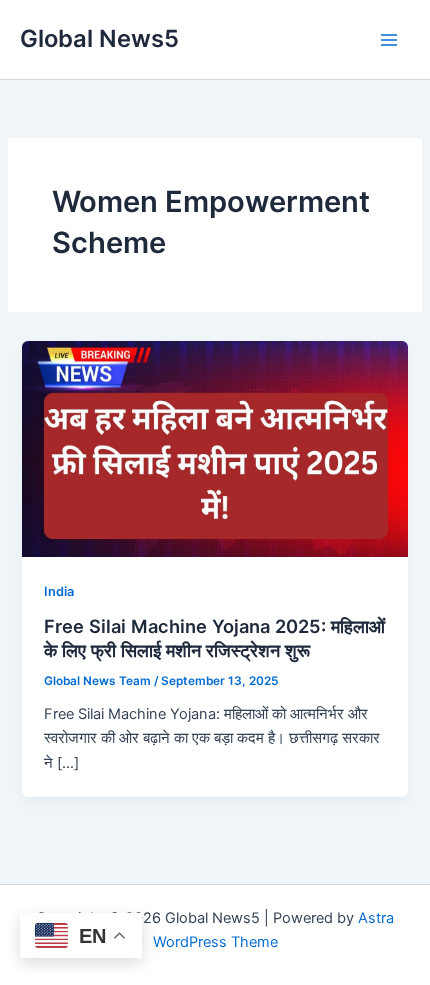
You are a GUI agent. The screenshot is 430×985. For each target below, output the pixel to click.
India (59, 591)
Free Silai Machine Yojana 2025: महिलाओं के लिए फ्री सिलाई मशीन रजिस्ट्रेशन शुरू (214, 638)
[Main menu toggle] (389, 40)
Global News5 (99, 38)
